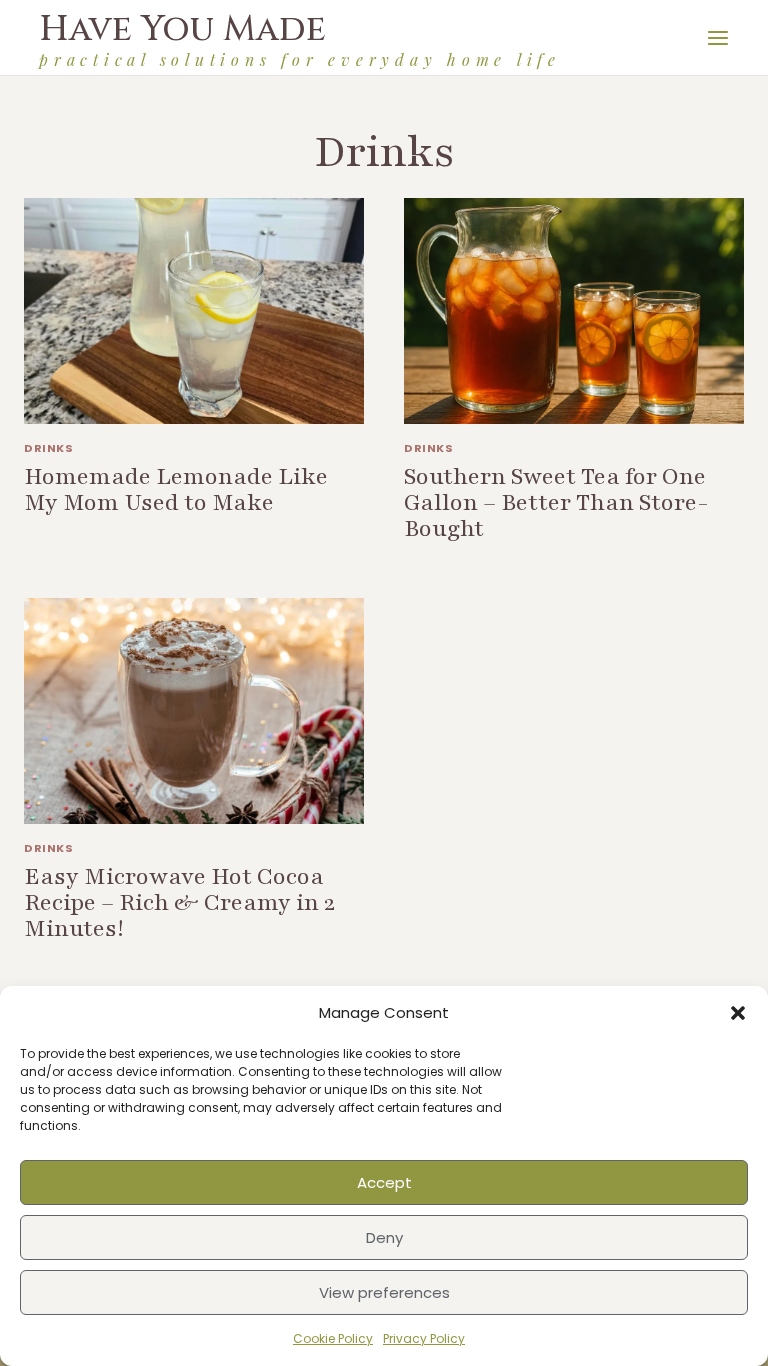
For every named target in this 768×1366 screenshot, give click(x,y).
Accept (384, 1182)
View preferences (384, 1292)
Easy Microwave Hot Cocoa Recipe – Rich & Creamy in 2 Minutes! (179, 902)
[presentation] (194, 311)
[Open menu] (721, 37)
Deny (384, 1237)
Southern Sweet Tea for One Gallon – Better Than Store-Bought (556, 502)
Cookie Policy (333, 1338)
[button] (738, 1013)
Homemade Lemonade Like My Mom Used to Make (176, 489)
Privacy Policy (424, 1338)
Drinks (48, 448)
